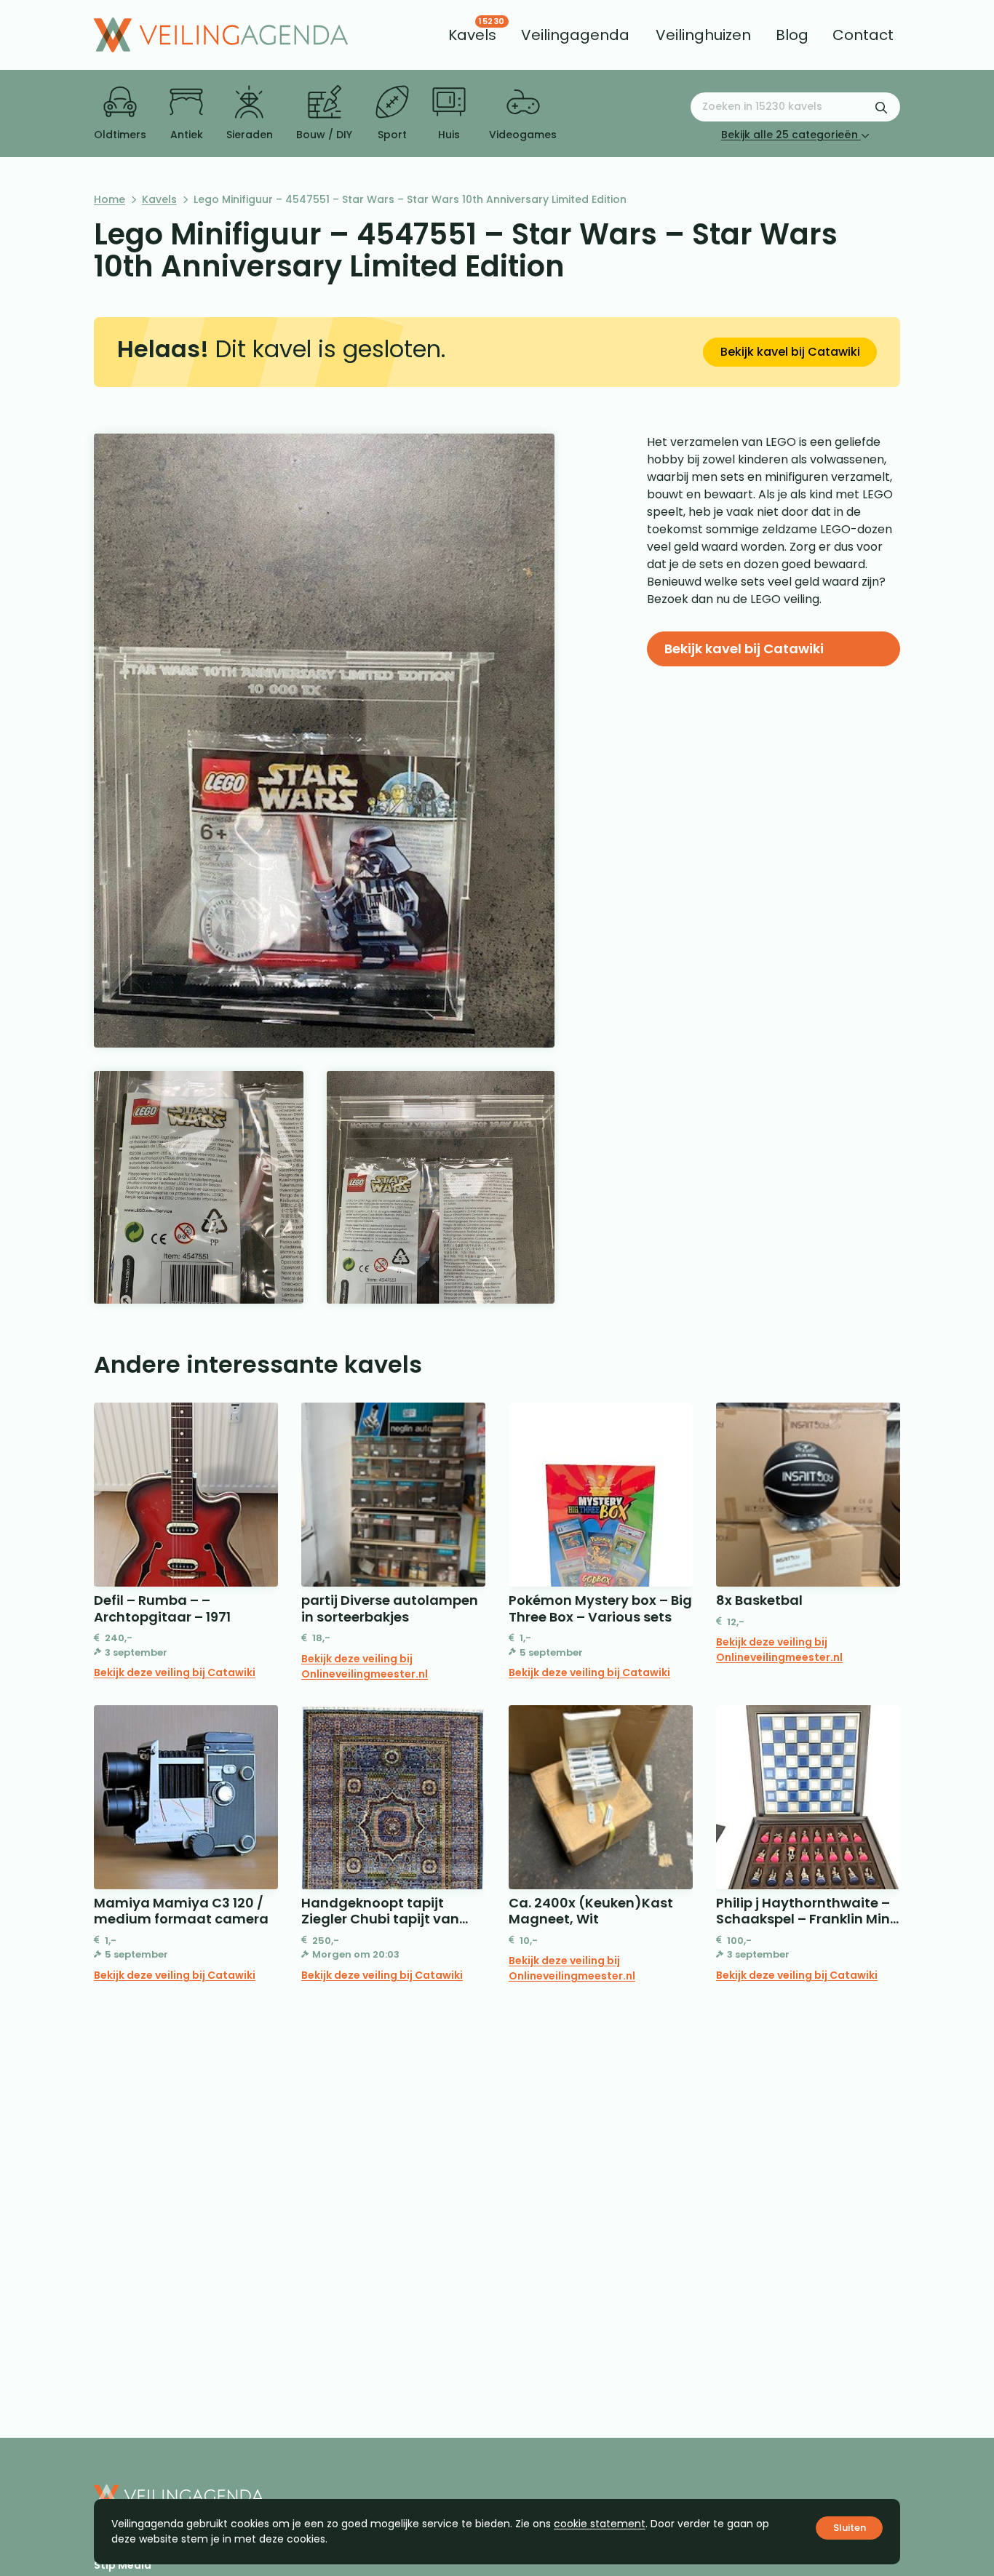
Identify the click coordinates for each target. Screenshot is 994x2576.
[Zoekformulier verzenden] (881, 107)
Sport (392, 135)
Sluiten (850, 2528)
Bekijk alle (790, 135)
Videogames (523, 135)
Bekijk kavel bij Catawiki (790, 352)
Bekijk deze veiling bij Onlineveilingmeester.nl (365, 1666)
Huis (449, 135)
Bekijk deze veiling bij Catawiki (175, 1672)
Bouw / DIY (324, 135)
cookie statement (600, 2524)
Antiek (187, 135)
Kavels (159, 199)
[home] (221, 35)
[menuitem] (472, 35)
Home (110, 199)
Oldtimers (120, 135)
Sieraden (250, 135)
